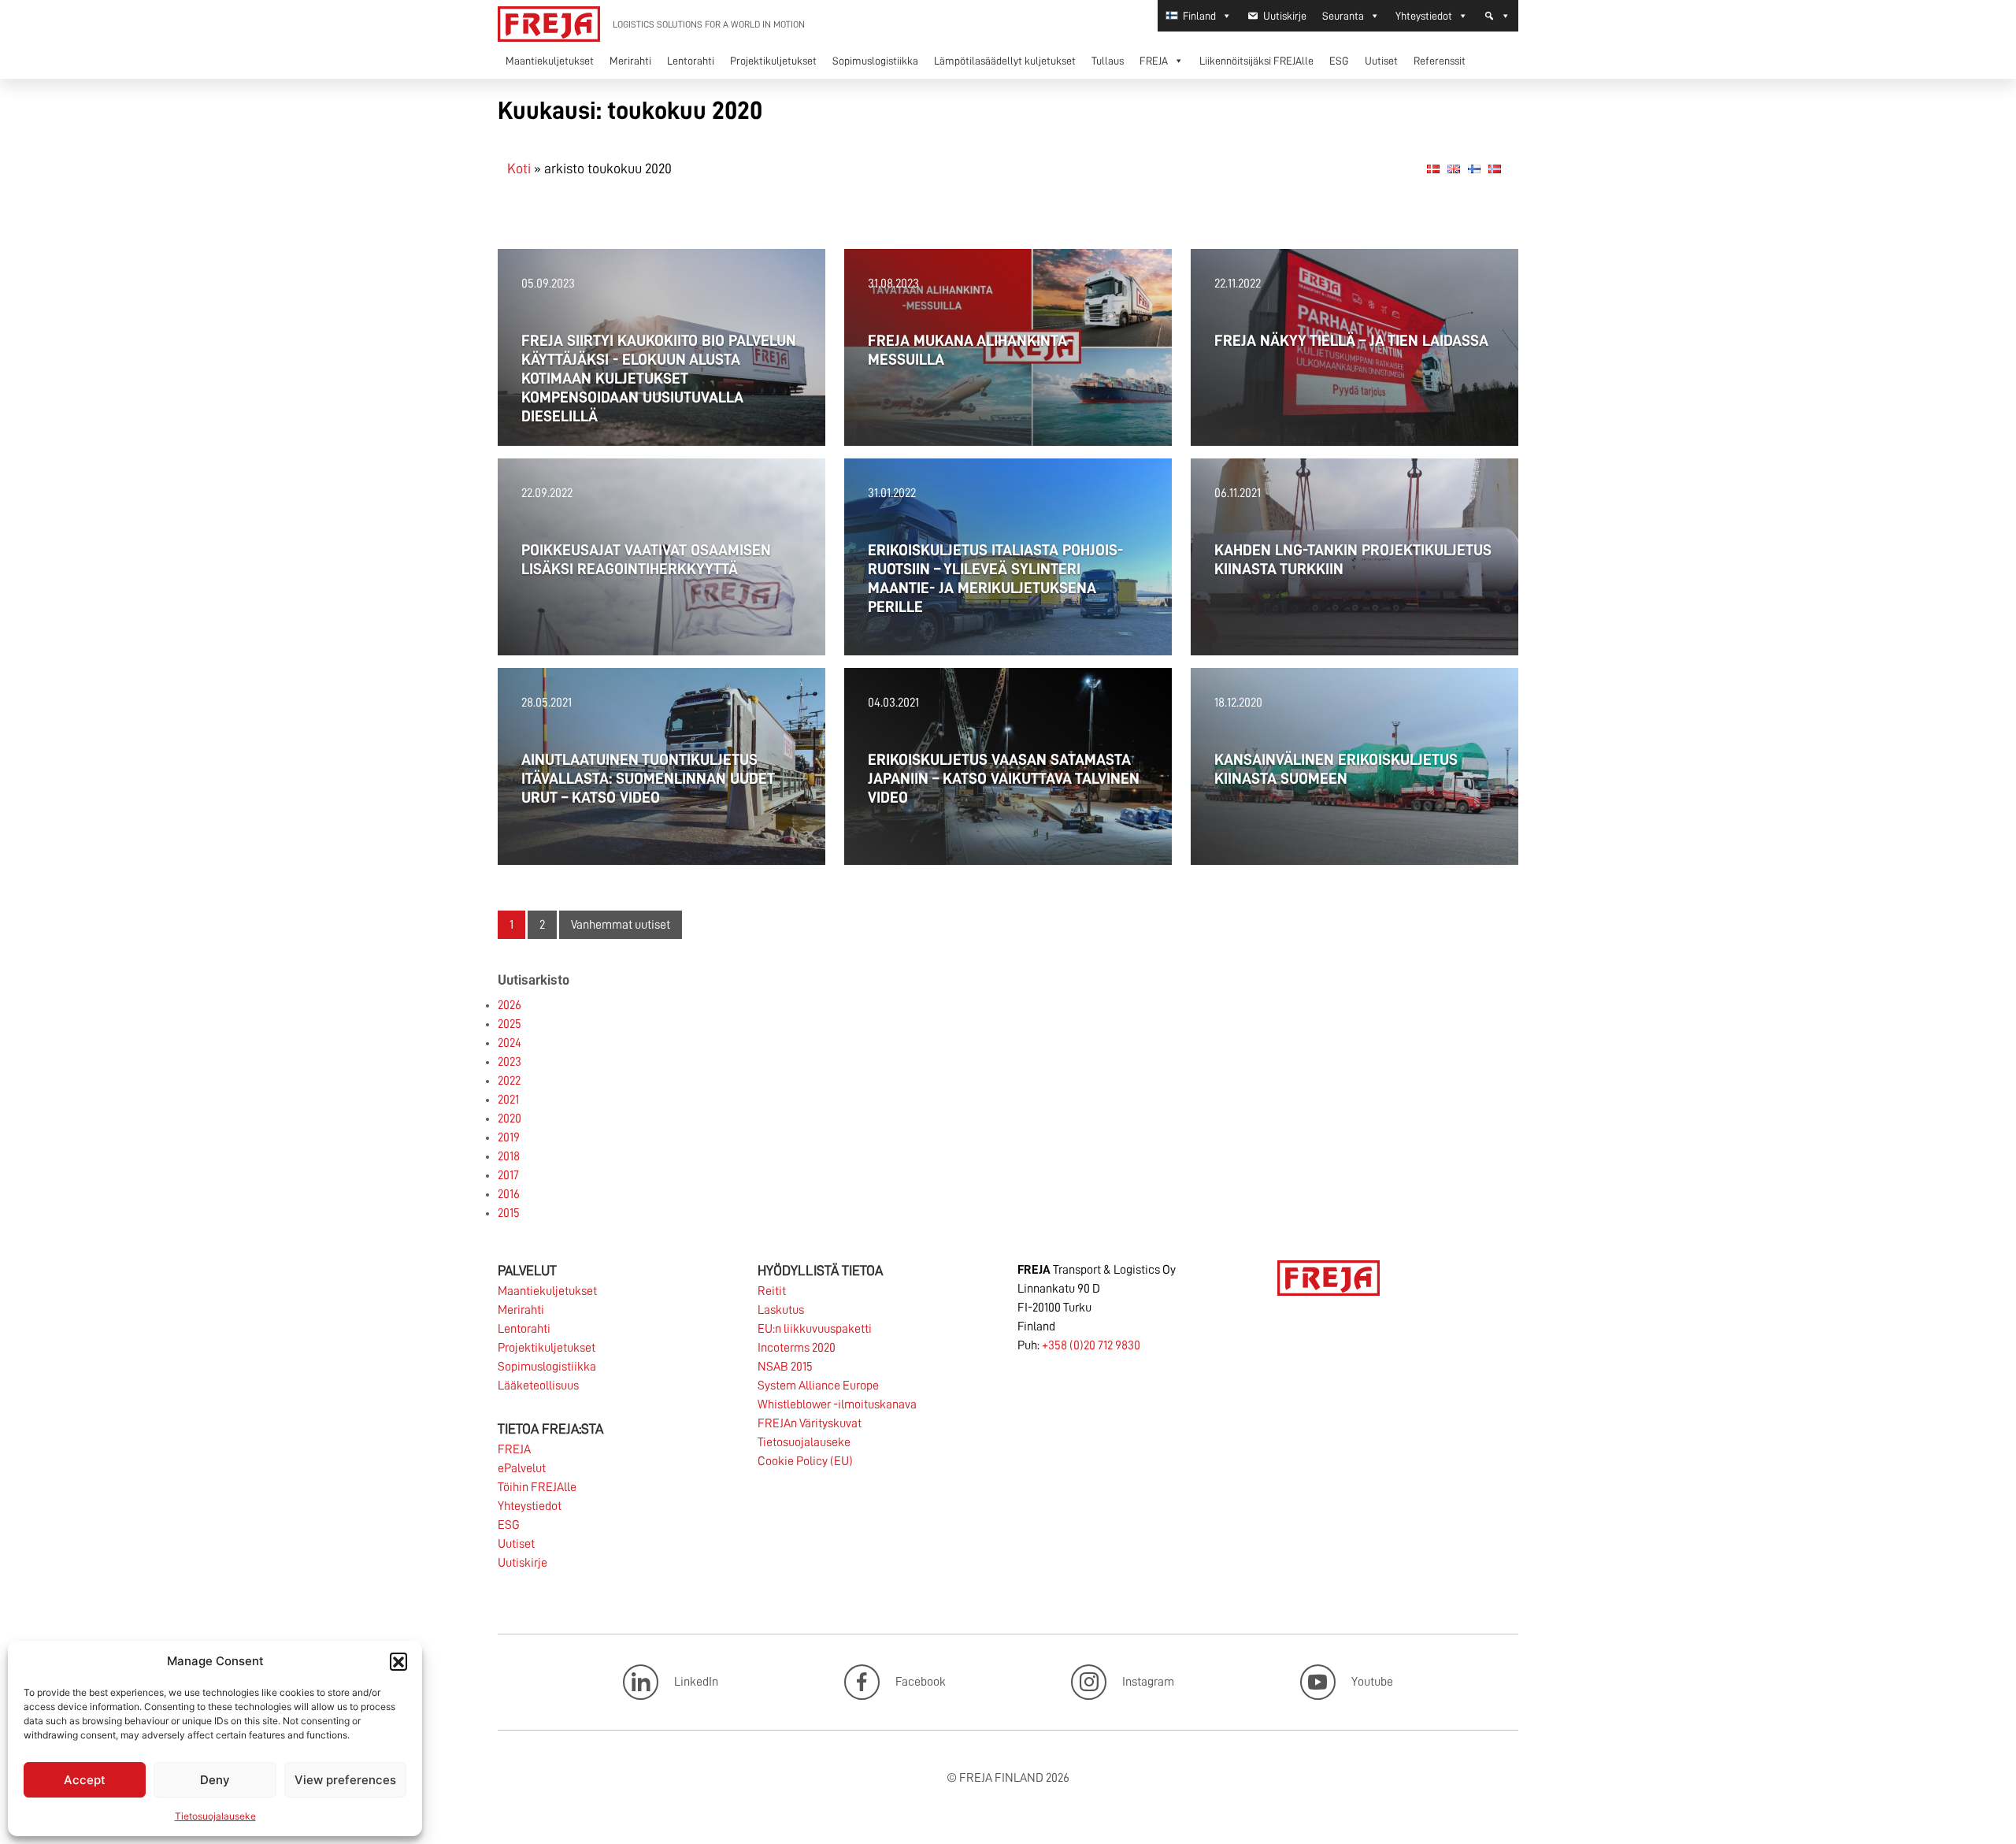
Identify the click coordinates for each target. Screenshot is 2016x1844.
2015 (509, 1213)
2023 (510, 1062)
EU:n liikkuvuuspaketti (815, 1329)
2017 (508, 1175)
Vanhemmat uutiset (621, 925)
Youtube (1372, 1681)
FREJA (1154, 61)
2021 (508, 1100)
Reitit (772, 1291)
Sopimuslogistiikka (875, 61)
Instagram (1148, 1681)
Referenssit (1440, 61)
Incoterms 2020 (797, 1348)
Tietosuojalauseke (215, 1816)
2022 (509, 1081)
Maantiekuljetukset (550, 61)
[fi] (1474, 168)
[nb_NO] (1495, 168)
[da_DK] (1433, 168)
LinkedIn (696, 1681)
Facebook (921, 1681)
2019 (509, 1137)
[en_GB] (1454, 168)
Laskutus (781, 1310)
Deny (215, 1780)
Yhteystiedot (1424, 16)
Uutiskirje (1285, 16)
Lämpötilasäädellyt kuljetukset (1005, 61)
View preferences (345, 1780)
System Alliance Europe (818, 1386)
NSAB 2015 (785, 1367)
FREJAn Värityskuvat (810, 1423)
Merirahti (630, 61)
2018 (509, 1156)
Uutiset (1381, 61)
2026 (510, 1005)
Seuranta (1343, 16)
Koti (519, 169)
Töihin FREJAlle (537, 1487)
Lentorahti (691, 61)
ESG (1339, 61)
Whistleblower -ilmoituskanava (837, 1404)
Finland (1199, 16)
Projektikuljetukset (773, 61)
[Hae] (1497, 16)
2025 (510, 1024)
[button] (398, 1661)
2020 (510, 1119)
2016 (509, 1194)
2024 (510, 1043)
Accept (85, 1780)
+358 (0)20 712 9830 (1091, 1345)
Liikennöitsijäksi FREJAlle (1256, 61)
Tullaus (1108, 61)
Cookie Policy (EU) (805, 1461)
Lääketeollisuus (538, 1386)
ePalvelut (522, 1468)
